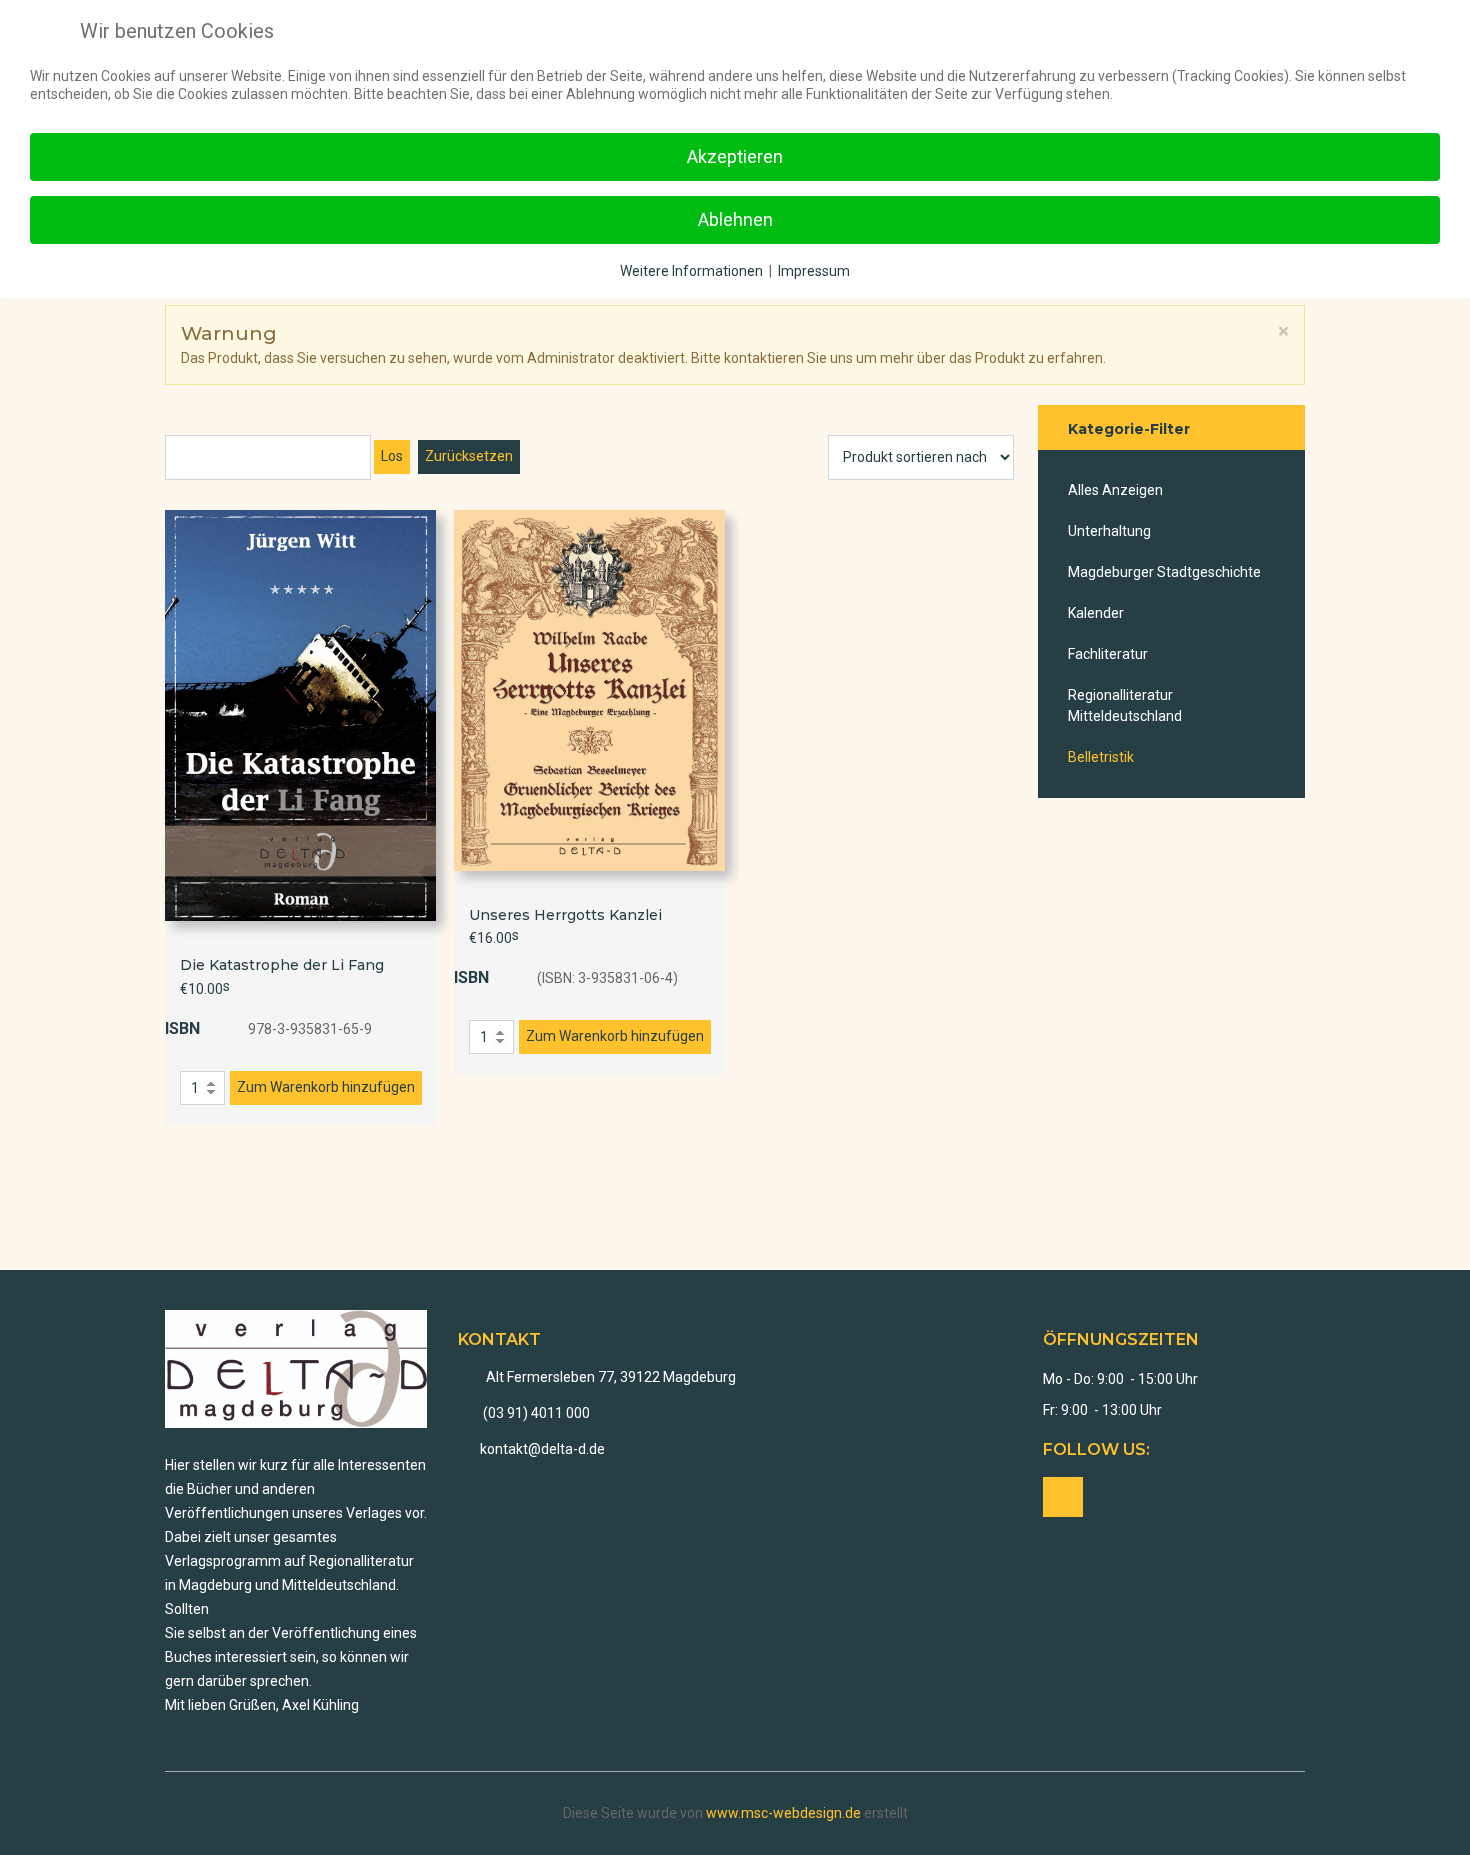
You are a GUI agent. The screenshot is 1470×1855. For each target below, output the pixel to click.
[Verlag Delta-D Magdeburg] (296, 1369)
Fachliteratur (1108, 654)
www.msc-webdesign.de (783, 1813)
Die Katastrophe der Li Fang (282, 965)
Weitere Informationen (691, 271)
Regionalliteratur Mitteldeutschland (1125, 705)
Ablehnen (735, 219)
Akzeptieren (735, 156)
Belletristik (1101, 757)
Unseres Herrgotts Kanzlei (565, 915)
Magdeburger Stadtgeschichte (1164, 572)
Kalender (1096, 613)
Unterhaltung (1109, 531)
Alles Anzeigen (1115, 490)
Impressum (814, 271)
